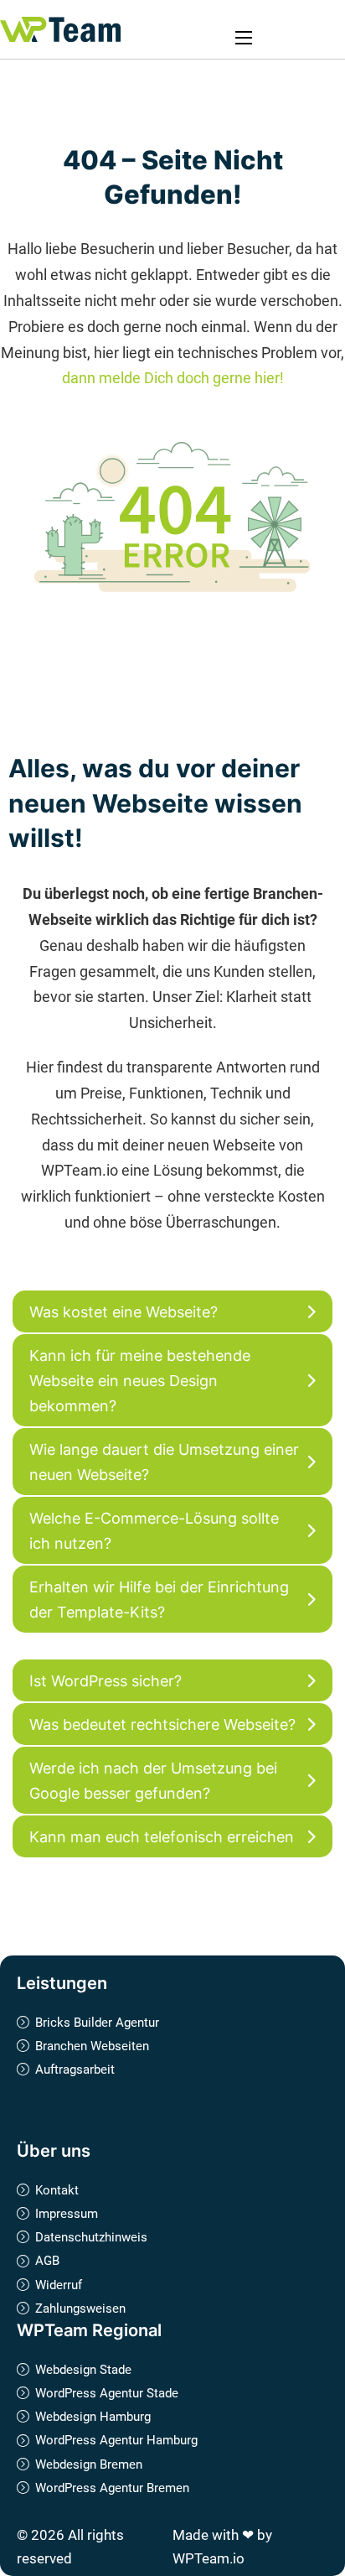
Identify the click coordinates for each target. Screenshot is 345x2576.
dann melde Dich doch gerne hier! (173, 378)
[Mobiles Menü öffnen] (244, 38)
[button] (172, 1311)
